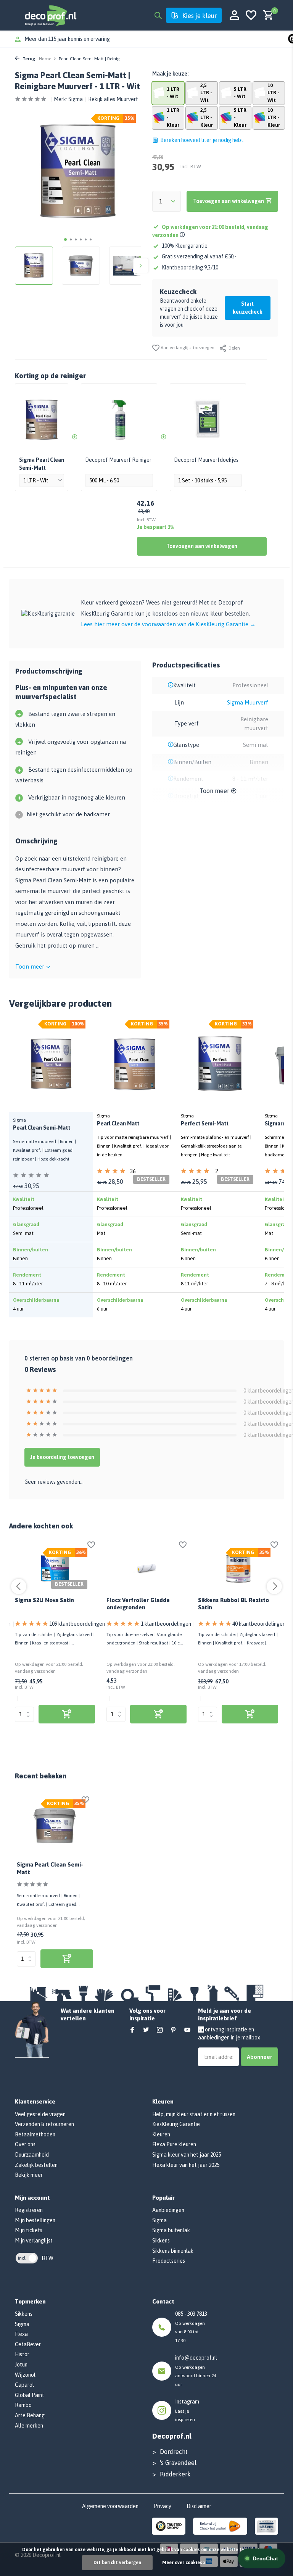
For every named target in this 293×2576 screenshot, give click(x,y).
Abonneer (259, 2057)
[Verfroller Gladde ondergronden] (146, 1568)
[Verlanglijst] (251, 15)
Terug (28, 59)
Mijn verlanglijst (34, 2241)
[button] (65, 239)
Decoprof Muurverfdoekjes (206, 460)
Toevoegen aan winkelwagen (202, 546)
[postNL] (220, 2526)
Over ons (25, 2144)
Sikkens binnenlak (173, 2251)
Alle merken (29, 2426)
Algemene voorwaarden (110, 2506)
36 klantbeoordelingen (152, 1172)
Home (45, 59)
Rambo (23, 2405)
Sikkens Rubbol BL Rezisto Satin (233, 1604)
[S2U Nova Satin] (55, 1568)
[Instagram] (160, 2030)
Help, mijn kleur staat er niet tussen (194, 2114)
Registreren (29, 2210)
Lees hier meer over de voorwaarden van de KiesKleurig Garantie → (168, 624)
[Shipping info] (183, 235)
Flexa (21, 2334)
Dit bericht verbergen (117, 2563)
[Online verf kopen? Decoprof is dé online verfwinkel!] (50, 15)
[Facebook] (132, 2030)
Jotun (21, 2365)
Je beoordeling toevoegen (62, 1457)
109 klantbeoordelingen (77, 1624)
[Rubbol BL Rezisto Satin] (238, 1568)
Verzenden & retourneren (44, 2124)
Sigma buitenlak (171, 2230)
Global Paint (30, 2395)
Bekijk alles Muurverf (113, 99)
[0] (266, 15)
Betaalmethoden (35, 2134)
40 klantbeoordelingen (259, 1624)
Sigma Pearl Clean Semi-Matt (50, 1868)
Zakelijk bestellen (36, 2165)
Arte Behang (30, 2415)
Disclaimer (199, 2506)
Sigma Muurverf (248, 702)
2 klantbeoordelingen (236, 1172)
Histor (22, 2354)
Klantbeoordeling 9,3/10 (190, 268)
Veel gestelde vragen (40, 2114)
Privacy (163, 2506)
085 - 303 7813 (191, 2314)
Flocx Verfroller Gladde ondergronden (138, 1604)
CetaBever (28, 2344)
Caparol (24, 2385)
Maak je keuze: (170, 74)
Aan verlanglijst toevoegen (187, 348)
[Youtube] (187, 2030)
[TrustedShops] (169, 2526)
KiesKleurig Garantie (176, 2124)
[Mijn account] (234, 15)
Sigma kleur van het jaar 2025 (187, 2155)
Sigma (76, 99)
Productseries (169, 2261)
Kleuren (161, 2134)
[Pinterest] (174, 2030)
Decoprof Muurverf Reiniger (118, 460)
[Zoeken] (158, 15)
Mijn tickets (29, 2230)
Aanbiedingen (168, 2210)
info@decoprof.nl (196, 2358)
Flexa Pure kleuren (174, 2144)
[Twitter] (146, 2030)
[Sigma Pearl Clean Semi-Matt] (55, 1826)
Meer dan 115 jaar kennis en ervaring (67, 39)
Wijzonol (25, 2375)
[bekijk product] (67, 1714)
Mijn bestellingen (35, 2220)
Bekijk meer (29, 2175)
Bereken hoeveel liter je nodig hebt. (202, 140)
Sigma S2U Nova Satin (44, 1600)
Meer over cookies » (184, 2563)
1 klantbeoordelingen (166, 1624)
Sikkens (161, 2241)
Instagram (187, 2402)
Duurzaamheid (32, 2155)
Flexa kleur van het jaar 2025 (186, 2165)
